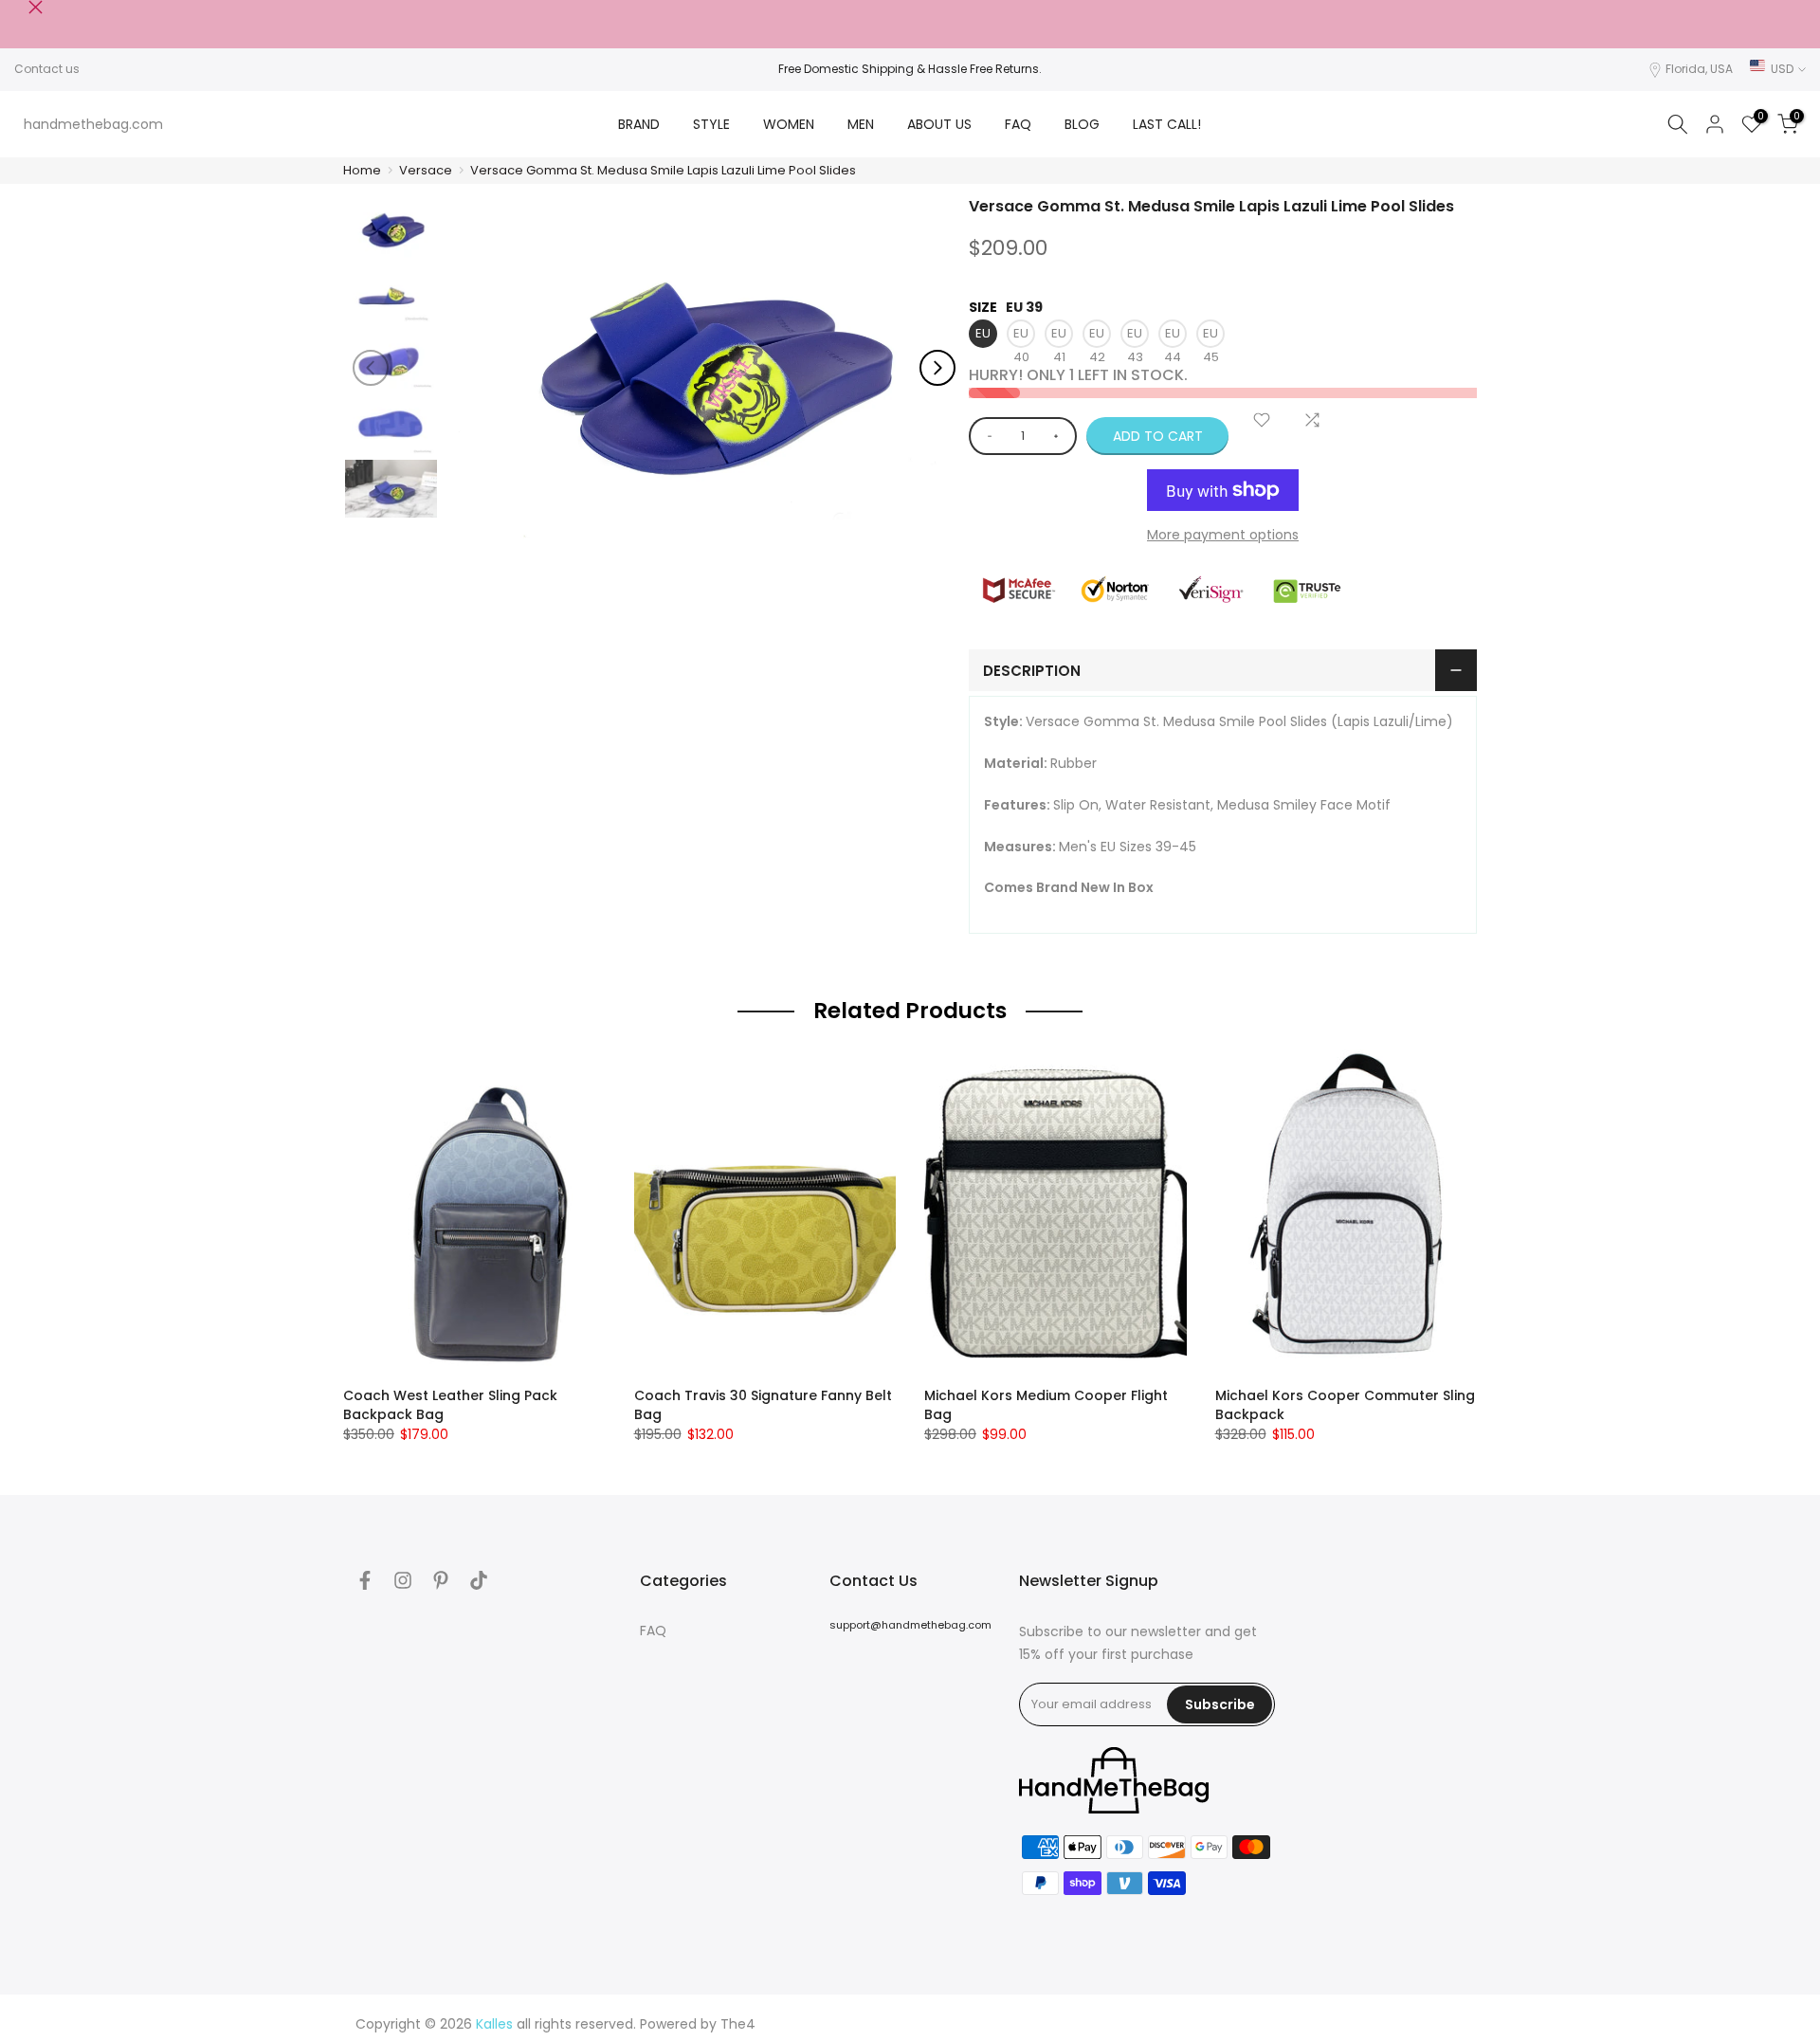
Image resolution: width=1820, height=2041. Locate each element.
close (21, 7)
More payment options (1223, 535)
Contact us (47, 69)
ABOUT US (939, 124)
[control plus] (1059, 436)
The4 (738, 2024)
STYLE (711, 124)
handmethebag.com (93, 124)
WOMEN (789, 124)
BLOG (1082, 124)
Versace (426, 170)
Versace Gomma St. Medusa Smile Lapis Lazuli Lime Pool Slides (663, 170)
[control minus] (986, 436)
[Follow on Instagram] (403, 1580)
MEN (861, 124)
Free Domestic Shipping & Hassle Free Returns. (910, 69)
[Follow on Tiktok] (479, 1580)
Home (362, 170)
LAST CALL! (1167, 124)
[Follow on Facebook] (365, 1580)
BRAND (639, 124)
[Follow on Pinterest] (441, 1580)
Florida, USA (1699, 69)
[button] (937, 368)
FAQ (1018, 124)
